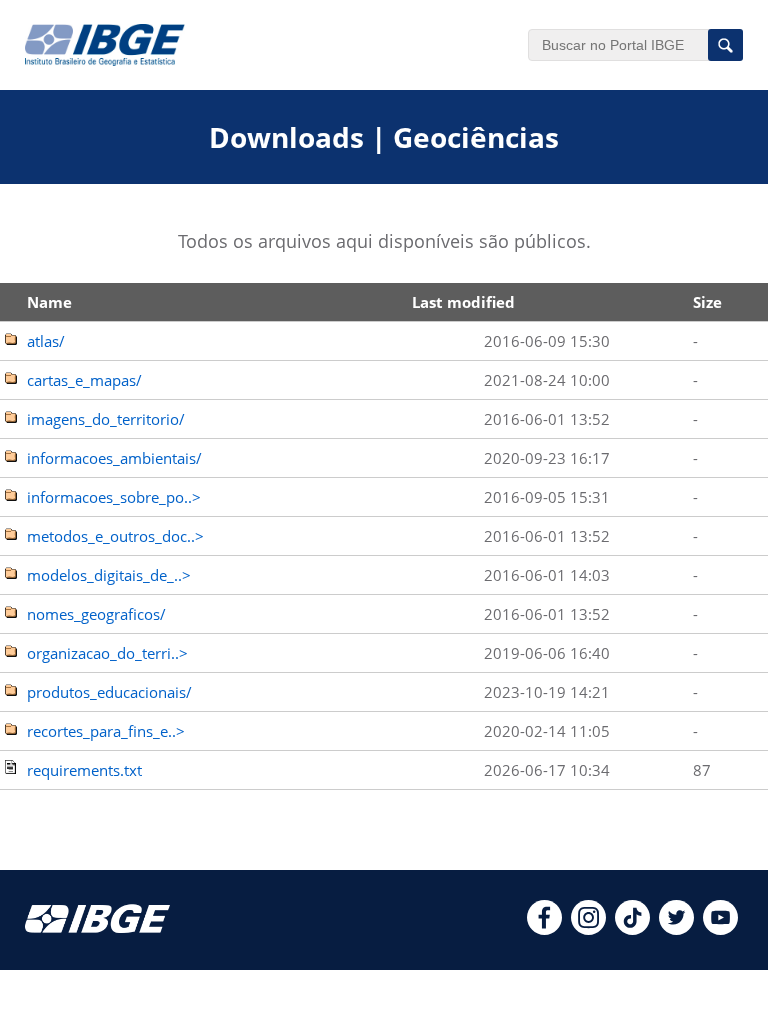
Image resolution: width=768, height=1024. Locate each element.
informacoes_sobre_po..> (114, 497)
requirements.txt (84, 770)
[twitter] (676, 929)
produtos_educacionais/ (109, 692)
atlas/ (46, 341)
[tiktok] (632, 929)
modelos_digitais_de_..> (109, 575)
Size (707, 302)
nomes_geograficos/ (96, 614)
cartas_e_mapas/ (84, 380)
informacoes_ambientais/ (114, 458)
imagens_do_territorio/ (106, 419)
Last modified (463, 302)
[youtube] (720, 929)
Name (49, 302)
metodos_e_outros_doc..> (115, 536)
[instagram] (588, 929)
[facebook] (544, 929)
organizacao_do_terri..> (107, 653)
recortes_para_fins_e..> (106, 731)
